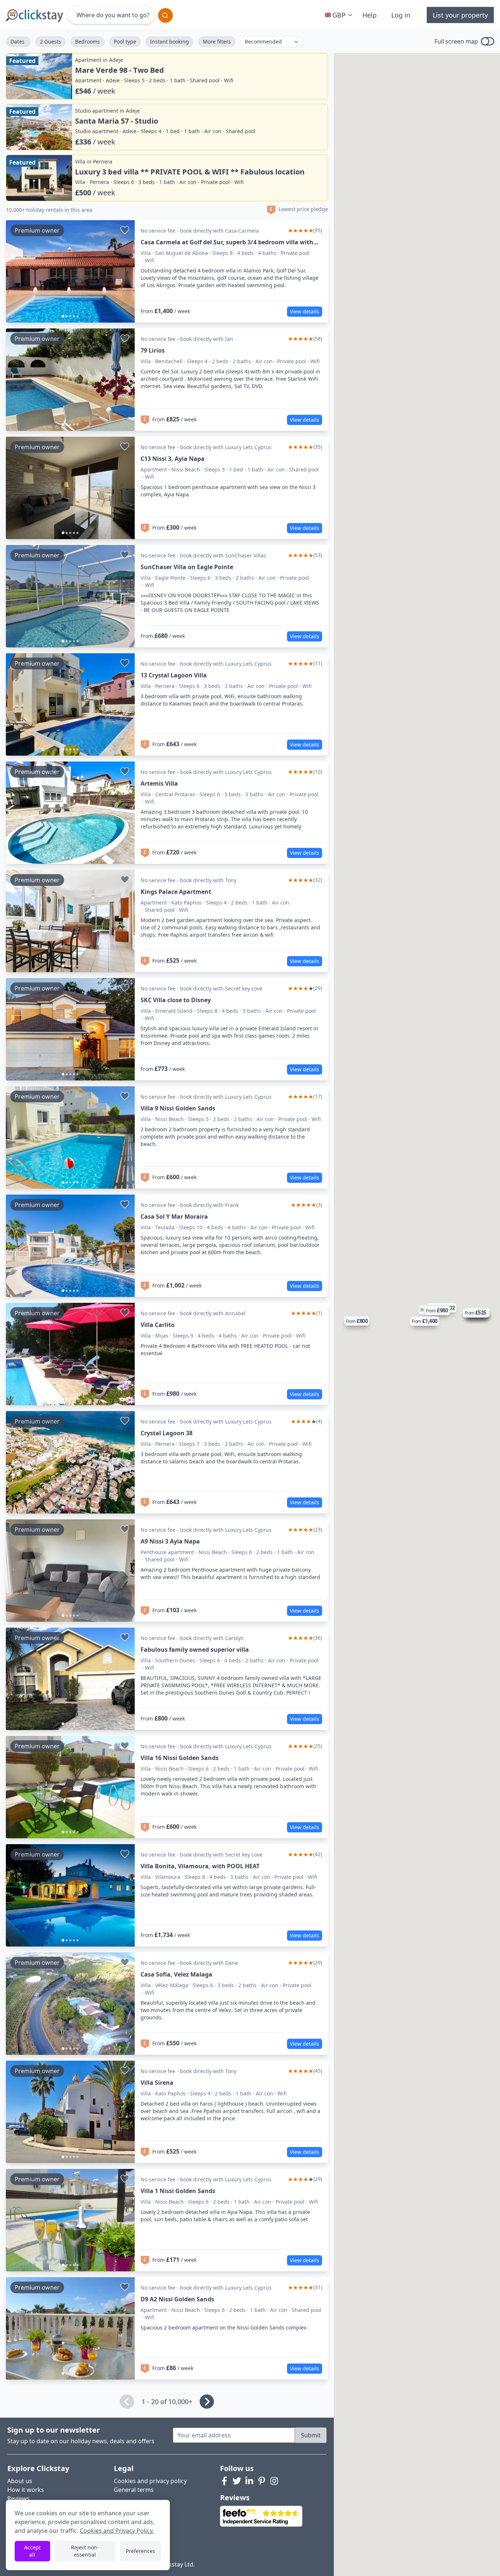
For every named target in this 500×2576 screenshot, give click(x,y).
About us (20, 2481)
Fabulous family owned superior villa (195, 1650)
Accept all (32, 2551)
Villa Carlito (158, 1325)
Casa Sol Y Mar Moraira (174, 1216)
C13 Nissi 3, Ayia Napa (173, 459)
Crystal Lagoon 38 (167, 1433)
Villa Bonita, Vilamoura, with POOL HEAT (200, 1866)
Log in (401, 15)
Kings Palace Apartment (176, 892)
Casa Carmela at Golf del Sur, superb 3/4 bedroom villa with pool (227, 242)
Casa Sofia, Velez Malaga (176, 1974)
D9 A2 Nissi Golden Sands (177, 2299)
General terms (134, 2490)
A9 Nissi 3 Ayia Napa (170, 1541)
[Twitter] (237, 2481)
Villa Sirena (157, 2083)
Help (370, 15)
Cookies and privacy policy (150, 2481)
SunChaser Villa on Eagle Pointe (187, 567)
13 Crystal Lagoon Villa (174, 675)
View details (305, 311)
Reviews (18, 2498)
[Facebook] (224, 2481)
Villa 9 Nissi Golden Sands (178, 1108)
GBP (339, 15)
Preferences (141, 2551)
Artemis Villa (159, 783)
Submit (311, 2435)
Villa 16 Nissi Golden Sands (180, 1758)
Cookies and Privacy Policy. (117, 2531)
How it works (26, 2490)
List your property (460, 15)
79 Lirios (153, 350)
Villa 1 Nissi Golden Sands (178, 2191)
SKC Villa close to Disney (176, 1000)
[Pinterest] (262, 2481)
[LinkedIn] (249, 2481)
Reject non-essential (85, 2551)
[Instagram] (274, 2481)
